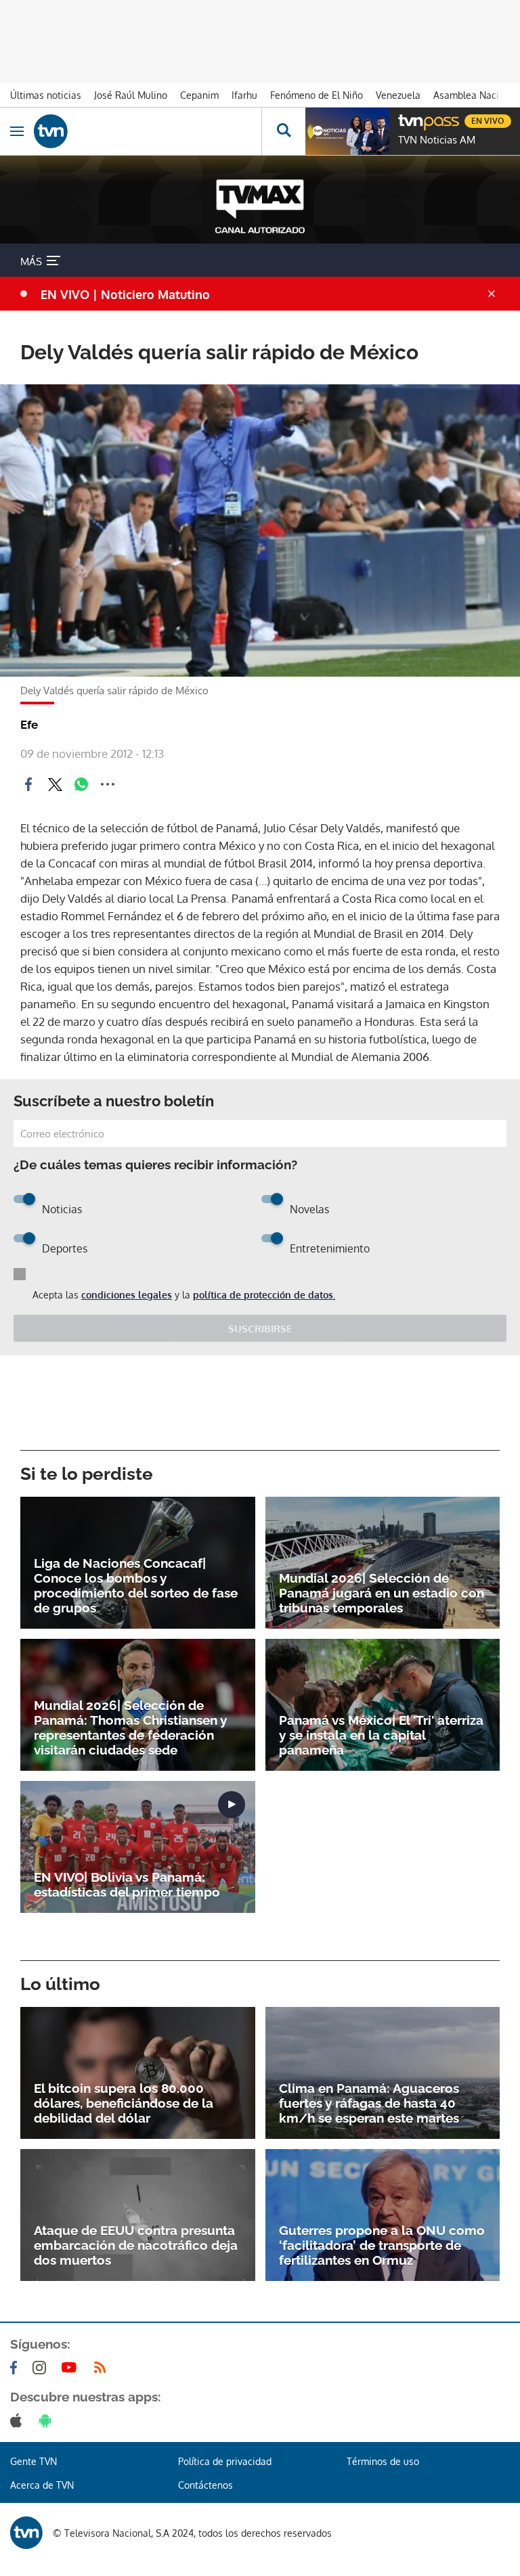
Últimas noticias (46, 95)
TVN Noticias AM (437, 140)
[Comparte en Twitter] (55, 784)
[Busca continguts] (283, 131)
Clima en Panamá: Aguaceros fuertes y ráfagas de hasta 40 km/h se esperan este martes (369, 2103)
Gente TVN (34, 2461)
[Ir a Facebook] (16, 2368)
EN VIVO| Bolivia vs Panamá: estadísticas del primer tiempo (127, 1884)
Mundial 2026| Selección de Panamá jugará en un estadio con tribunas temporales (382, 1593)
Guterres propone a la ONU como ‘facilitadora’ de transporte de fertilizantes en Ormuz (382, 2245)
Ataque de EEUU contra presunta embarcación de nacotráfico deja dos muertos (136, 2245)
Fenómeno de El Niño (317, 95)
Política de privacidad (225, 2461)
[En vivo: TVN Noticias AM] (347, 131)
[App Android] (48, 2420)
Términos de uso (383, 2461)
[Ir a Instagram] (42, 2368)
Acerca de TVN (42, 2485)
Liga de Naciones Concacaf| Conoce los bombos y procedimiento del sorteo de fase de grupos (136, 1585)
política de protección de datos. (264, 1295)
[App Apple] (19, 2420)
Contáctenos (205, 2485)
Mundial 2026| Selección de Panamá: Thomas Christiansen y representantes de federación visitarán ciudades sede (130, 1727)
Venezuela (398, 95)
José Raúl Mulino (131, 95)
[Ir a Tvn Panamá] (148, 131)
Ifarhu (244, 95)
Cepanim (199, 95)
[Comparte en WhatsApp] (81, 784)
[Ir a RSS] (103, 2368)
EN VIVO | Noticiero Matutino (125, 294)
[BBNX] (26, 2533)
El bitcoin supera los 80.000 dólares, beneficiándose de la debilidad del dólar (124, 2103)
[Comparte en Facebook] (28, 784)
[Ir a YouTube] (72, 2368)
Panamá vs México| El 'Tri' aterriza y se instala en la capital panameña (381, 1735)
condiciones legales (127, 1295)
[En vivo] (405, 119)
